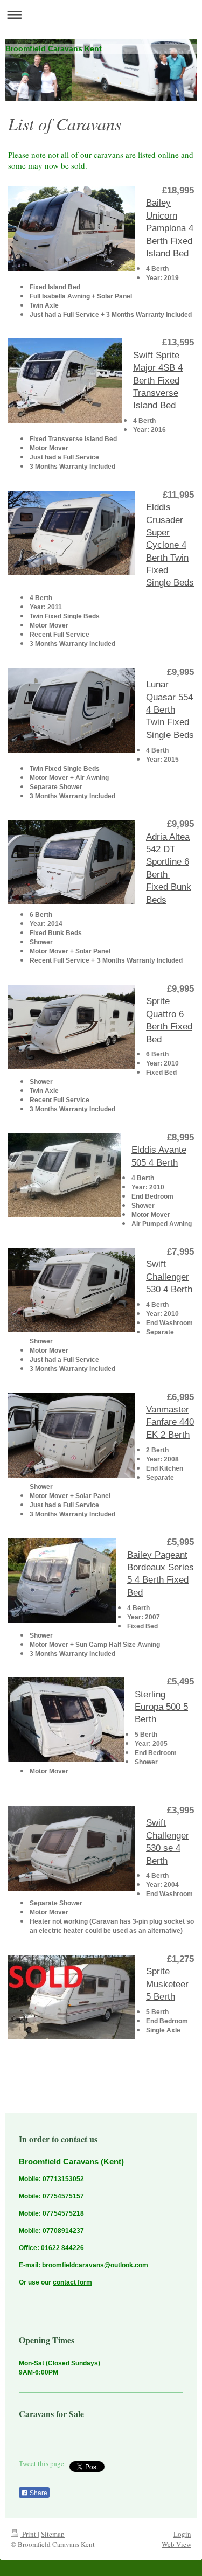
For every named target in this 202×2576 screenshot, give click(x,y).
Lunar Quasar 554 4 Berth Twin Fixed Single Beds (170, 709)
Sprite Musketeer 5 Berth (167, 1984)
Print (29, 2534)
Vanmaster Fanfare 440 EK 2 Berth (170, 1422)
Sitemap (53, 2534)
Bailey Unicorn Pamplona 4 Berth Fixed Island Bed (170, 228)
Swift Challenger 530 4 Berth (169, 1276)
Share (38, 2493)
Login (182, 2534)
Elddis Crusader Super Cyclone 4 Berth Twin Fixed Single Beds (170, 545)
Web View (176, 2544)
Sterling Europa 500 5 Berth (161, 1707)
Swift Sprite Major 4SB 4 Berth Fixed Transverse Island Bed (158, 380)
